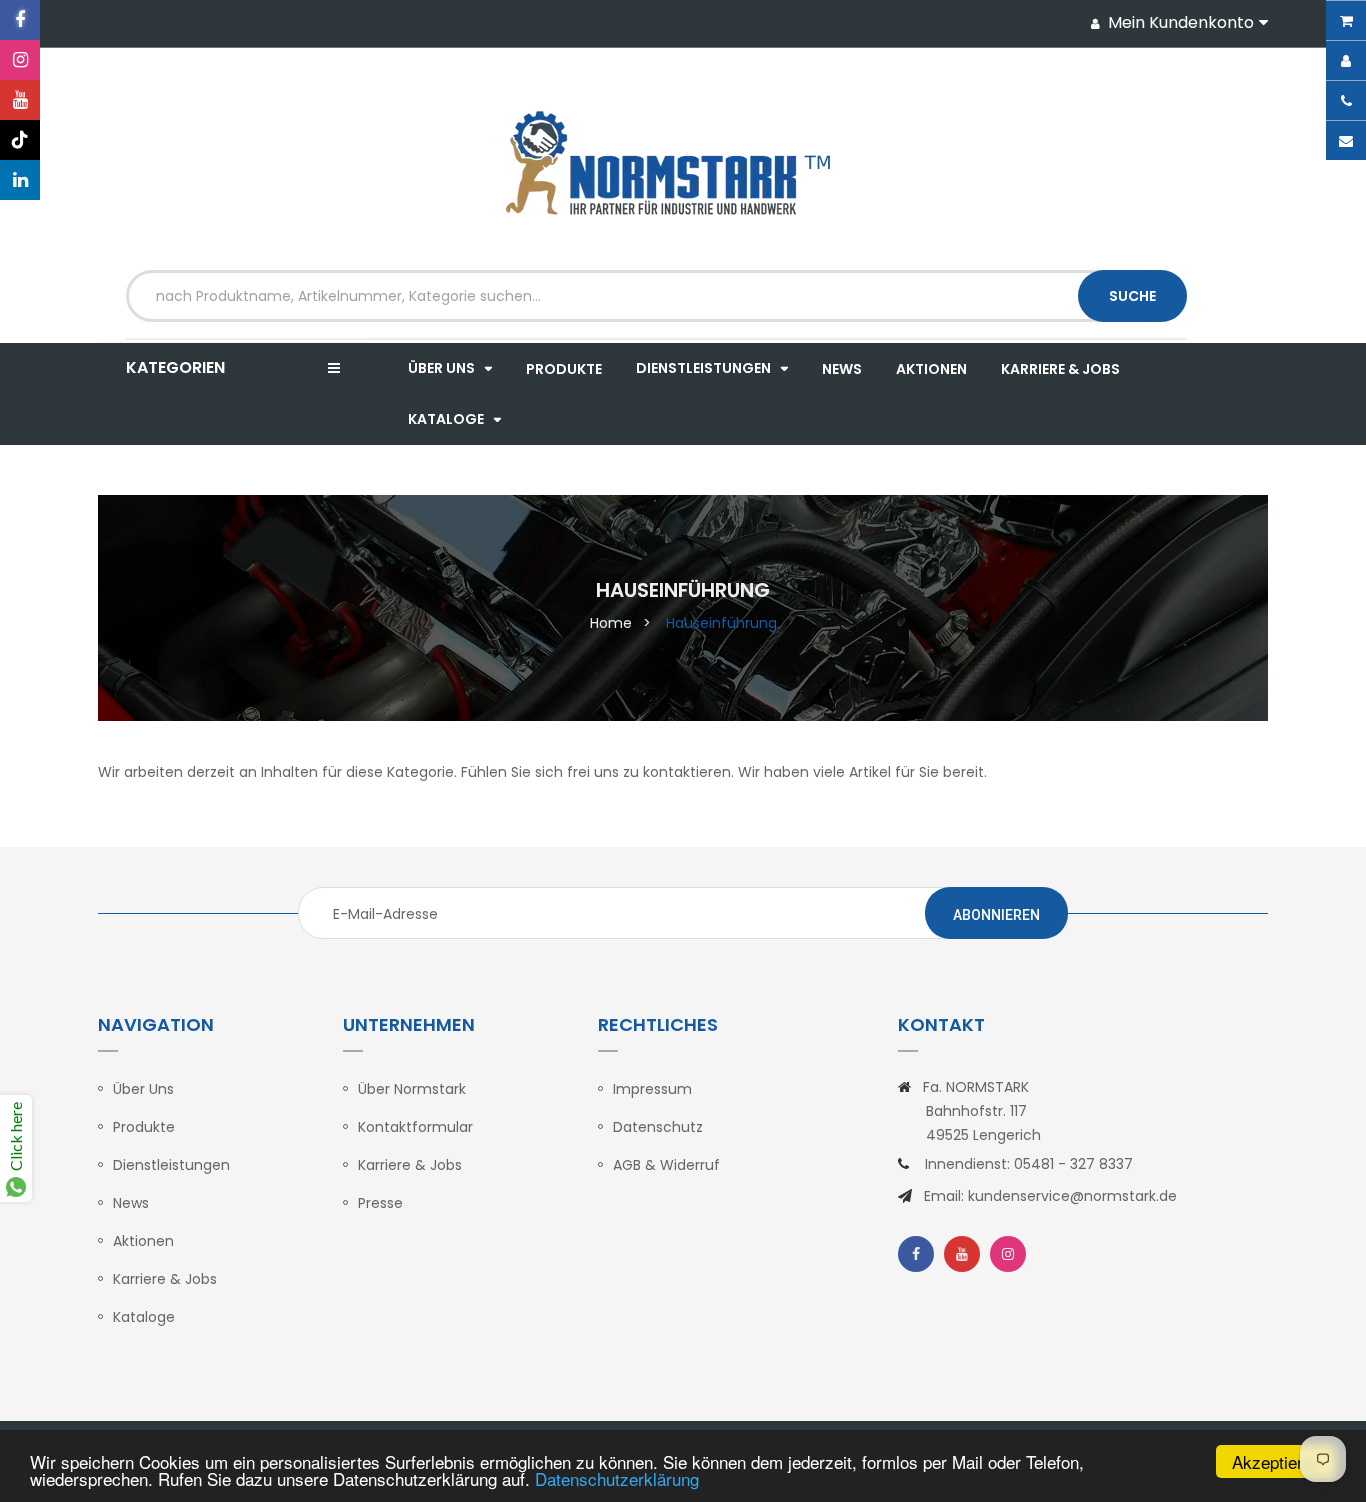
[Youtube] (20, 100)
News (131, 1203)
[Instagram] (20, 60)
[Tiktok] (20, 140)
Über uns (143, 1089)
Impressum (652, 1089)
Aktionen (143, 1241)
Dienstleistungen (171, 1165)
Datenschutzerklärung (617, 1478)
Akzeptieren (1276, 1461)
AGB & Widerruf (666, 1165)
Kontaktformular (415, 1127)
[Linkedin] (20, 180)
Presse (380, 1203)
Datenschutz (658, 1127)
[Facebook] (20, 20)
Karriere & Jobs (165, 1279)
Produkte (144, 1127)
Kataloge (144, 1317)
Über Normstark (412, 1089)
